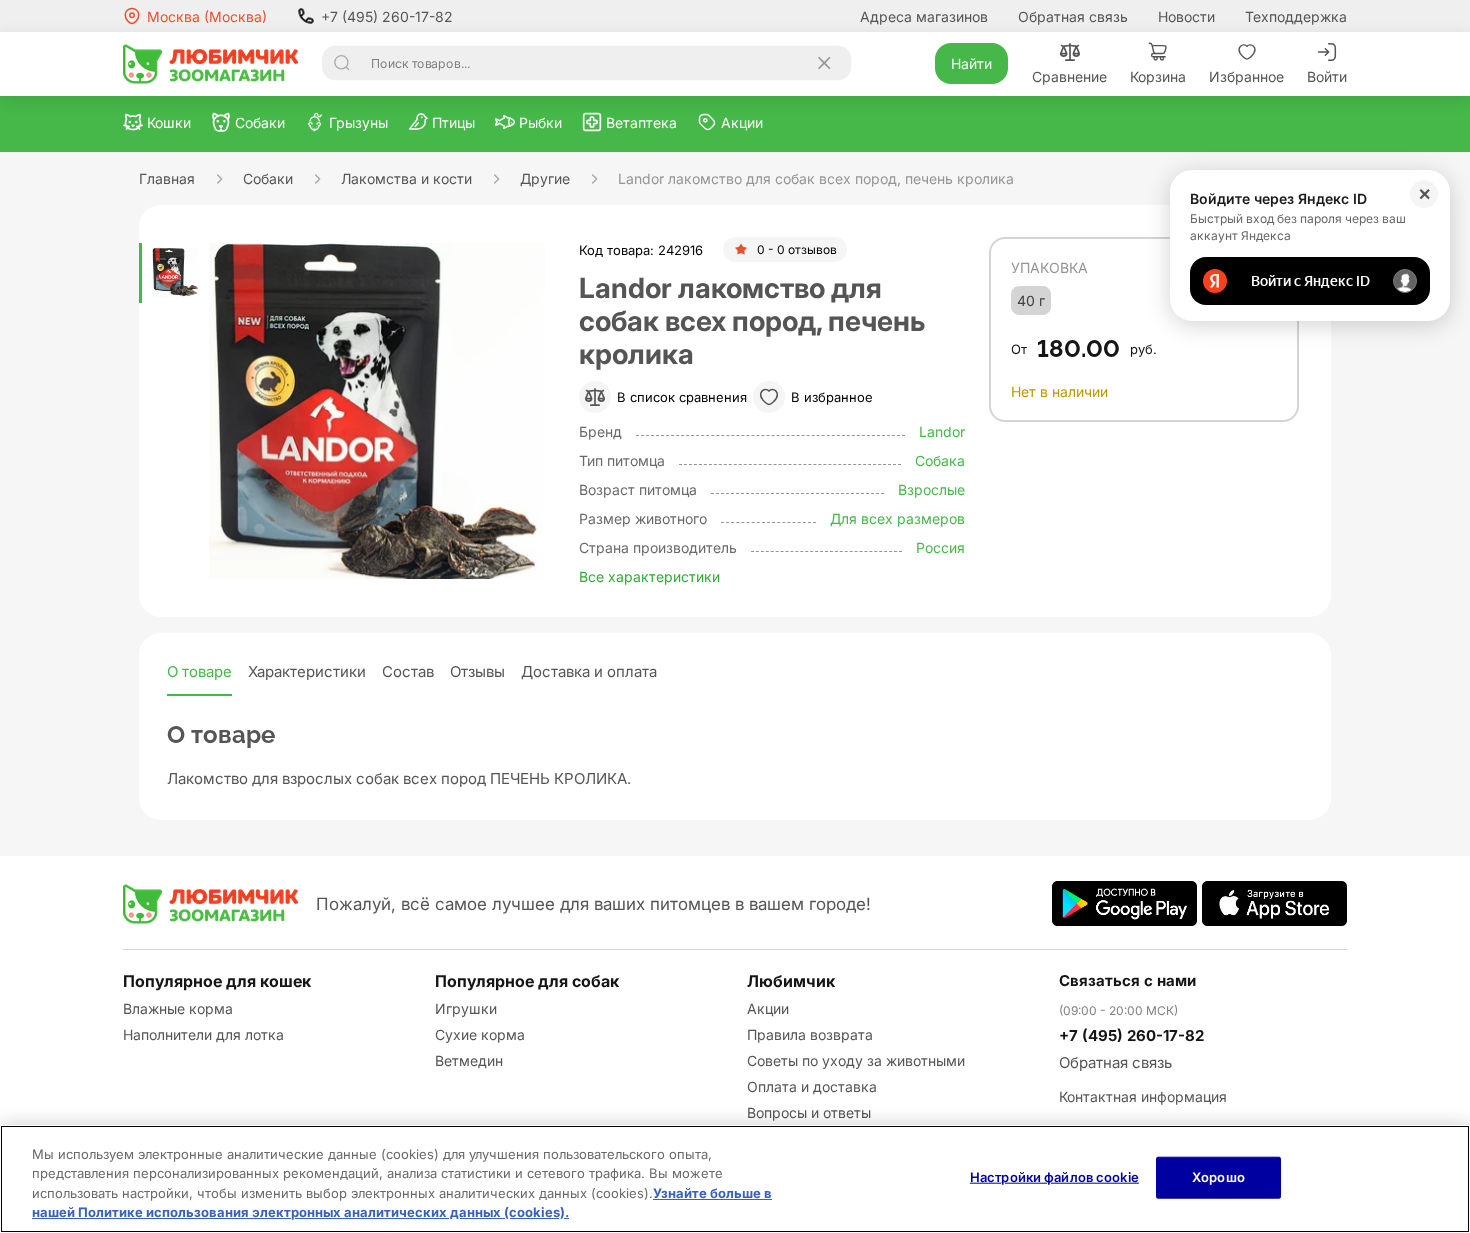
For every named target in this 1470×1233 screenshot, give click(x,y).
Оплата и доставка (812, 1086)
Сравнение (1069, 76)
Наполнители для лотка (203, 1034)
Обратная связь (1073, 16)
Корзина (1158, 76)
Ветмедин (469, 1060)
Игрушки (466, 1008)
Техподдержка (1296, 16)
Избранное (1246, 76)
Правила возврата (810, 1034)
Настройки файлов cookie (1054, 1177)
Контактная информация (1143, 1096)
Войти (1327, 76)
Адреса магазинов (924, 16)
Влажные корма (178, 1008)
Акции (768, 1008)
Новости (1186, 16)
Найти (971, 63)
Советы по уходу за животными (856, 1060)
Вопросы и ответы (809, 1112)
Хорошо (1218, 1177)
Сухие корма (480, 1034)
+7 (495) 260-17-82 (387, 16)
